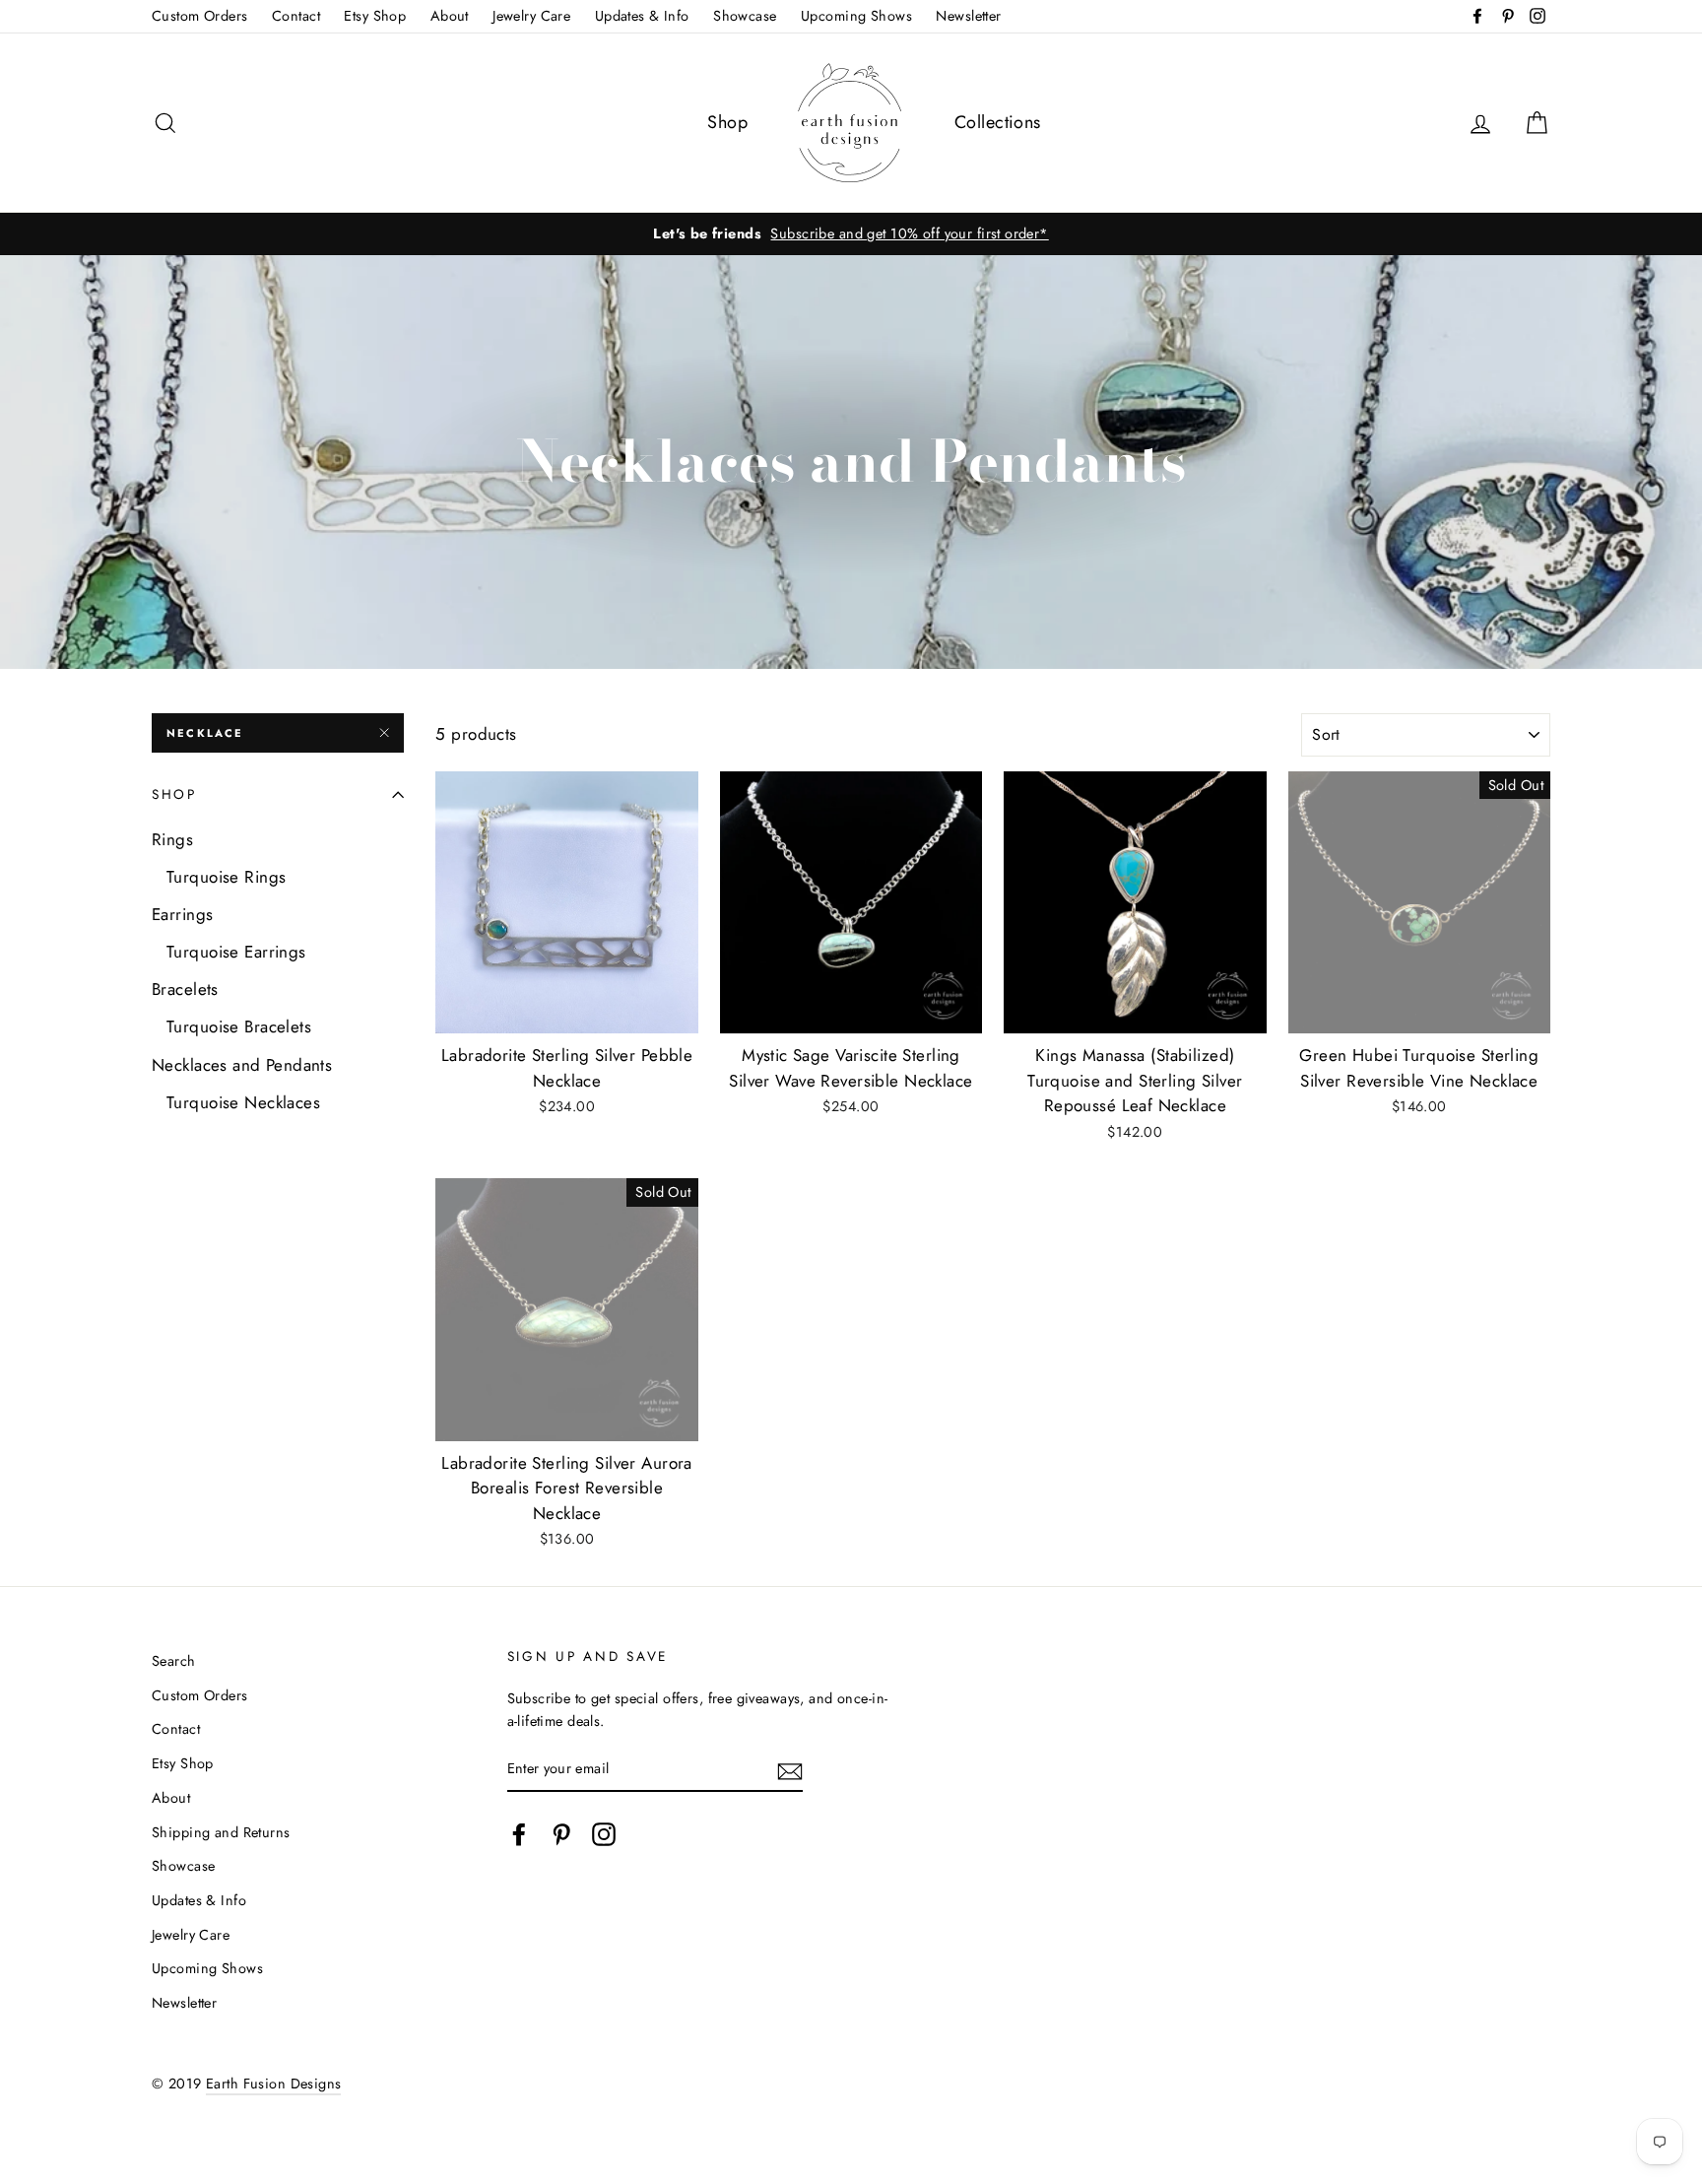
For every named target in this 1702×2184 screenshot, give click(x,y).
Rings (172, 839)
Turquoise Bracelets (239, 1026)
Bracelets (185, 989)
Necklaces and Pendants (242, 1065)
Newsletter (968, 16)
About (450, 16)
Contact (296, 16)
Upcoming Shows (856, 16)
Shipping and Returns (221, 1832)
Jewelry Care (531, 16)
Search (174, 1661)
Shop (727, 122)
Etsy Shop (375, 16)
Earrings (182, 914)
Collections (998, 122)
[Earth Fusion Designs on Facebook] (519, 1834)
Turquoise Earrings (236, 952)
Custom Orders (200, 16)
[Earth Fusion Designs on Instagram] (604, 1834)
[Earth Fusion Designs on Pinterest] (561, 1834)
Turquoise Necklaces (243, 1102)
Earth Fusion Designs (274, 2084)
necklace (205, 733)
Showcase (745, 16)
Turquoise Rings (226, 877)
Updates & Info (642, 16)
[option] (851, 234)
